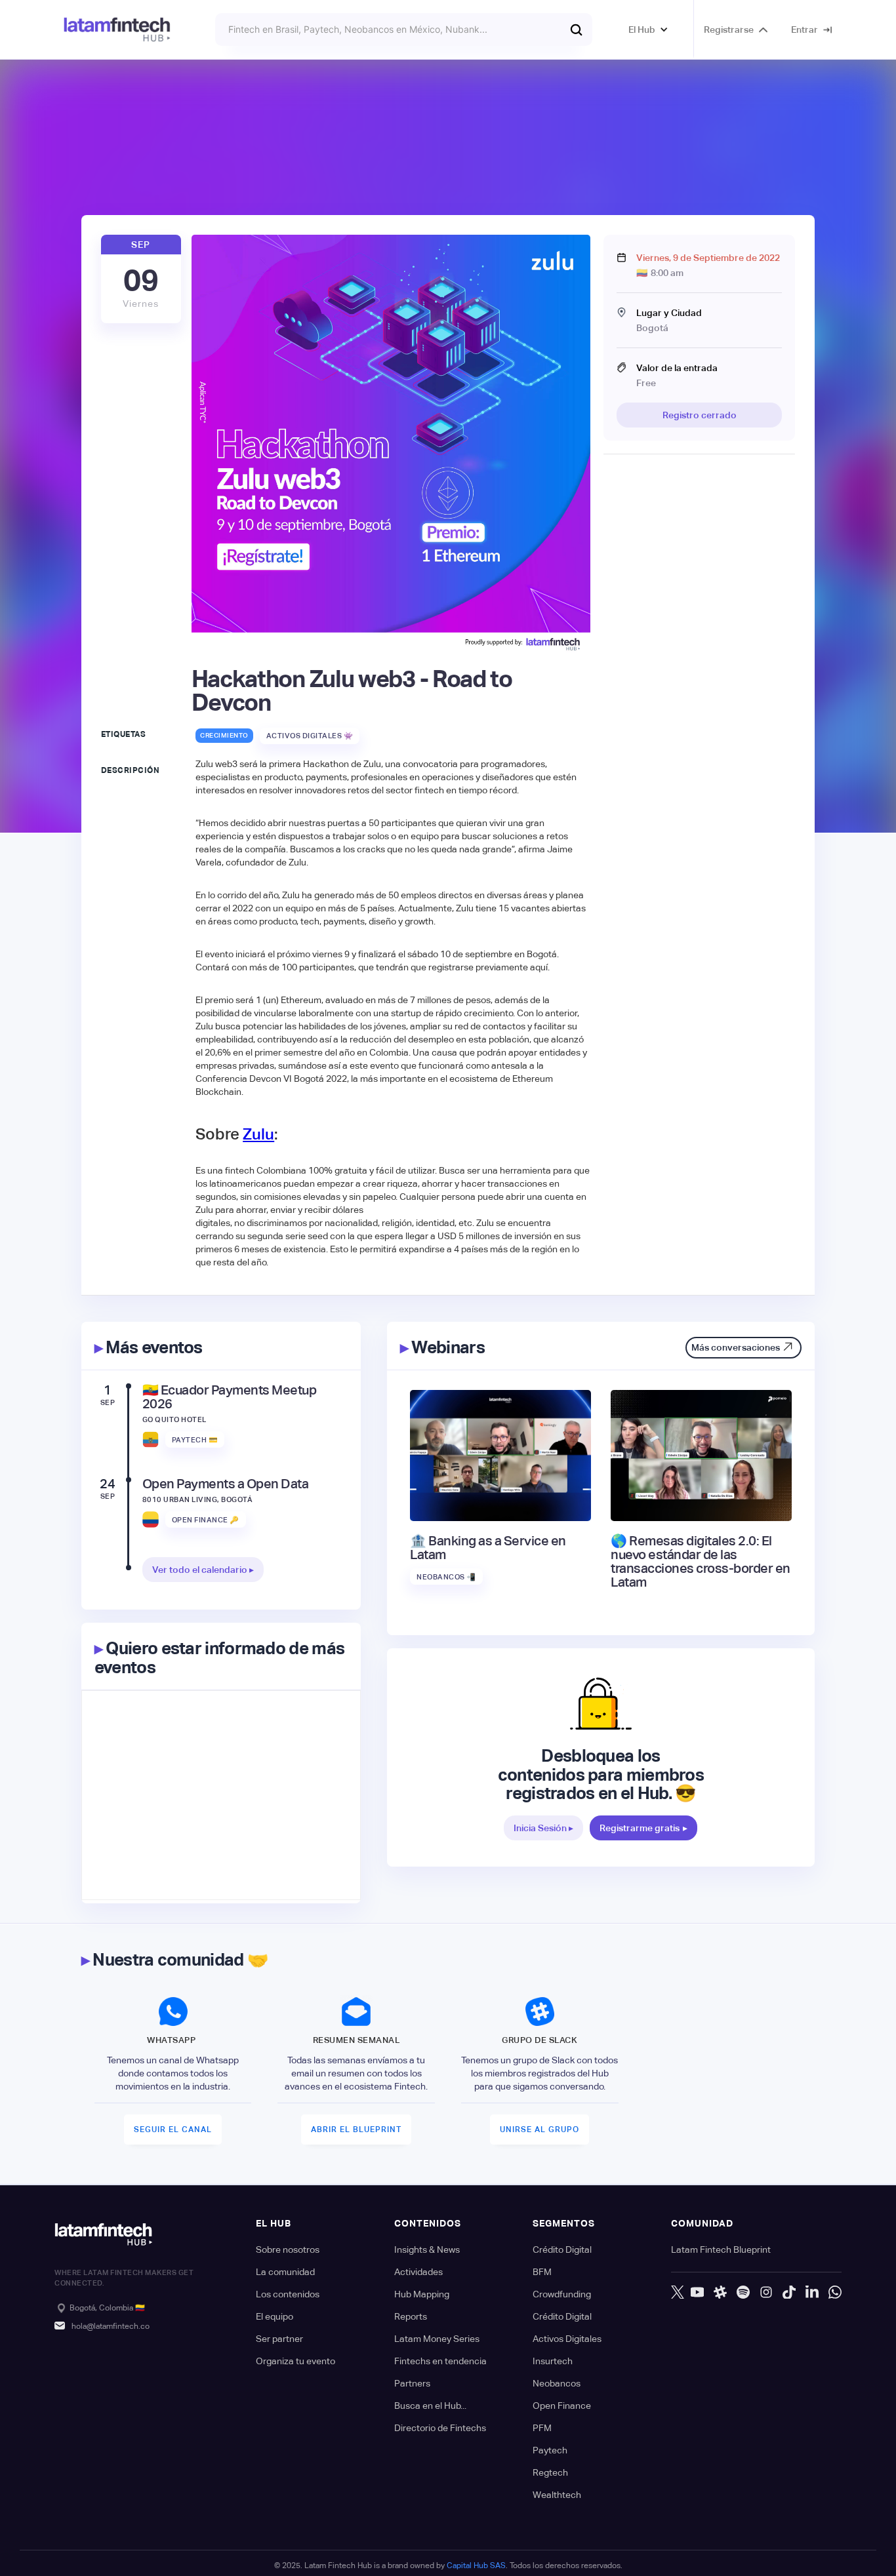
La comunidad (285, 2272)
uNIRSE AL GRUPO (540, 2130)
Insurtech (553, 2361)
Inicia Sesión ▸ (543, 1828)
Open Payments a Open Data (226, 1484)
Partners (412, 2383)
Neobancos (557, 2383)
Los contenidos (288, 2294)
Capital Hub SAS (476, 2566)
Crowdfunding (562, 2294)
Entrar (804, 30)
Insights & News (427, 2249)
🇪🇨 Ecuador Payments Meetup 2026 (230, 1397)
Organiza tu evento (295, 2361)
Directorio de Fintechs (440, 2428)
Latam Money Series (437, 2339)
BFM (542, 2272)
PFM (542, 2428)
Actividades (418, 2272)
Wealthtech (557, 2495)
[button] (648, 30)
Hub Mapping (422, 2294)
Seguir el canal (173, 2130)
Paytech (550, 2450)
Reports (411, 2316)
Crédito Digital (562, 2249)
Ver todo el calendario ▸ (203, 1570)
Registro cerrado (700, 415)
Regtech (550, 2472)
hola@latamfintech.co (111, 2326)
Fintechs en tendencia (440, 2361)
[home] (117, 30)
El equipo (275, 2316)
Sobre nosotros (288, 2249)
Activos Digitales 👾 (310, 736)
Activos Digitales (567, 2339)
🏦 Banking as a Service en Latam (488, 1548)
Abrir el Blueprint (356, 2130)
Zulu (258, 1134)
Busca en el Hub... (430, 2406)
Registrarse (729, 30)
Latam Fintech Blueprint (721, 2249)
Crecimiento (224, 735)
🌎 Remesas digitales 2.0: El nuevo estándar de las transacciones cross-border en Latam (701, 1562)
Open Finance (562, 2406)
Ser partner (279, 2339)
